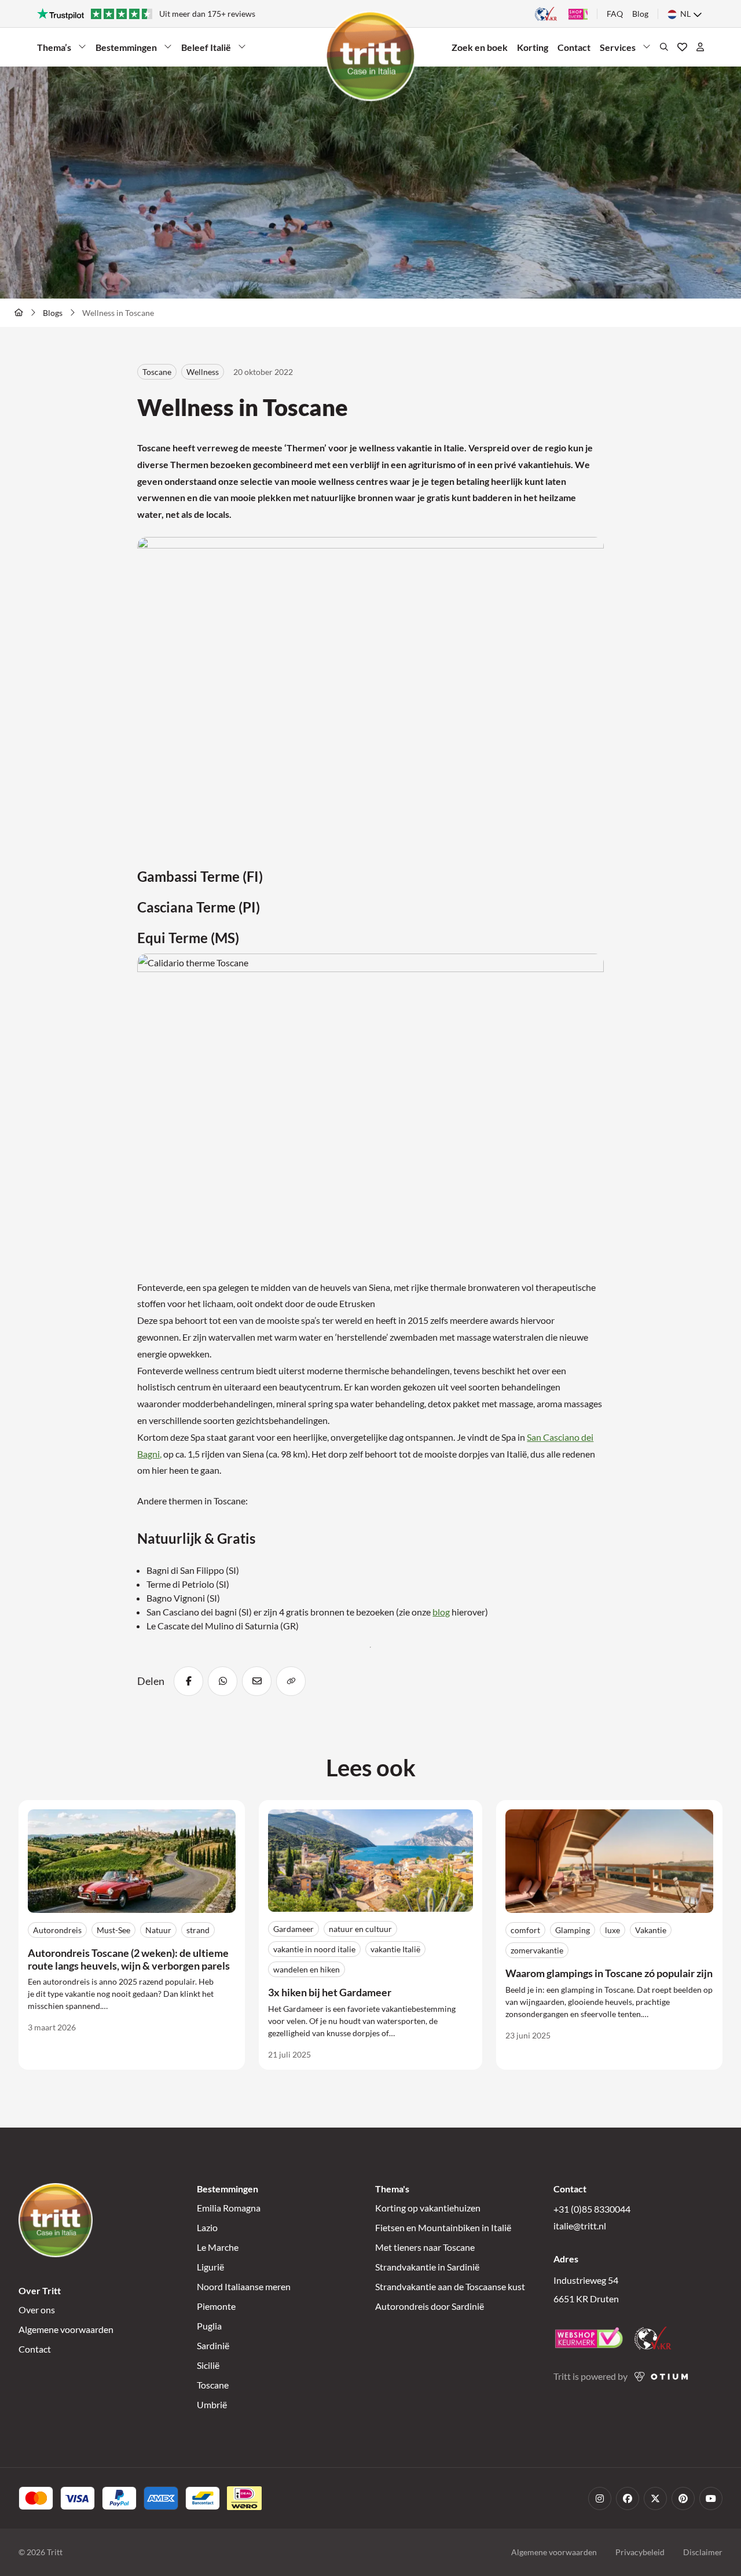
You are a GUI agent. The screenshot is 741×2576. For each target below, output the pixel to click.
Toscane (213, 2385)
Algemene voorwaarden (66, 2329)
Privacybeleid (640, 2552)
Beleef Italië (206, 50)
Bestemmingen (126, 50)
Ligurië (210, 2267)
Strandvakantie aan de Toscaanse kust (450, 2286)
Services (620, 50)
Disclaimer (703, 2552)
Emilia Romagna (229, 2208)
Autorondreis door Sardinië (430, 2306)
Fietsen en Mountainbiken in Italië (443, 2227)
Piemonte (216, 2306)
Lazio (207, 2227)
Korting (533, 47)
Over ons (37, 2310)
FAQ (615, 14)
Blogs (53, 313)
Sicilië (208, 2365)
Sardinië (213, 2345)
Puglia (209, 2326)
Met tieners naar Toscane (425, 2247)
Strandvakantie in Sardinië (427, 2267)
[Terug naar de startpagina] (19, 312)
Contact (574, 47)
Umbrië (212, 2404)
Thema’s (57, 50)
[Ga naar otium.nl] (661, 2377)
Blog (640, 14)
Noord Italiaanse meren (244, 2286)
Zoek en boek (480, 47)
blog (441, 1612)
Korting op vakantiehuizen (428, 2208)
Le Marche (218, 2247)
